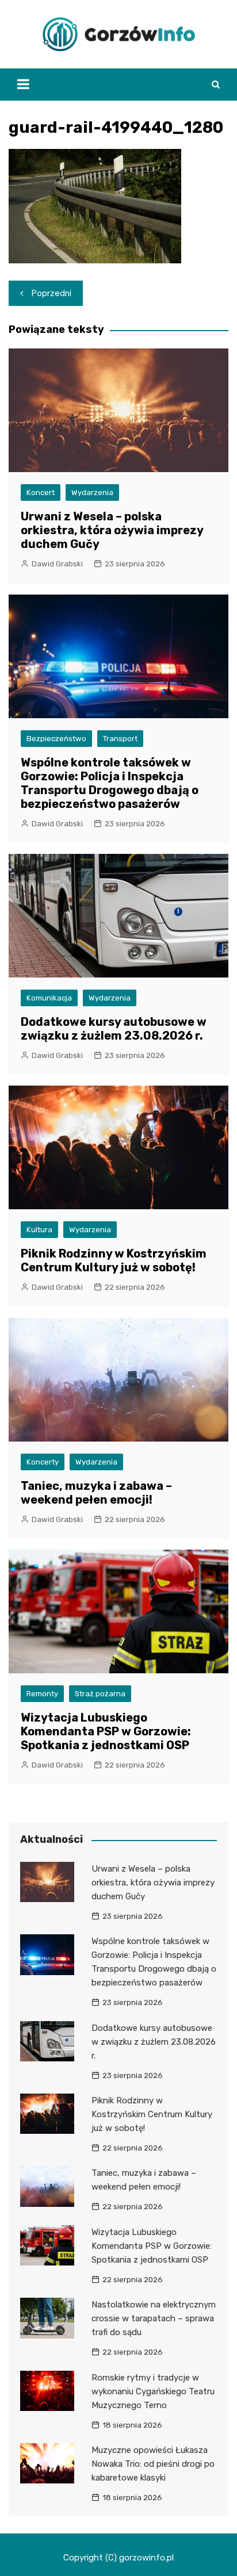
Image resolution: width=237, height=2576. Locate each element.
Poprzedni (51, 293)
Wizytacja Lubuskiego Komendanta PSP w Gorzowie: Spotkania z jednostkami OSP (106, 1731)
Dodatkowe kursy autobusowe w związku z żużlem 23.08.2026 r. (114, 1029)
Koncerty (43, 1462)
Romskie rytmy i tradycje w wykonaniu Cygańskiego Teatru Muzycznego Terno (153, 2391)
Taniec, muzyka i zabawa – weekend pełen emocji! (96, 1493)
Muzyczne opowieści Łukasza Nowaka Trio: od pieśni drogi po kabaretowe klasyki (153, 2464)
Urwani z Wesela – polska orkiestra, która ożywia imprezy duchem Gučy (112, 530)
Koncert (41, 492)
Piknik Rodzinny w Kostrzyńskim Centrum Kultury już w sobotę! (114, 1260)
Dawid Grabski (57, 564)
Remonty (42, 1694)
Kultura (39, 1230)
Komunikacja (49, 998)
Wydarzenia (92, 492)
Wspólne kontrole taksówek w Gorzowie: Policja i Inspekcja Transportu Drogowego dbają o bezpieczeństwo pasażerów (110, 783)
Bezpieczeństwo (56, 739)
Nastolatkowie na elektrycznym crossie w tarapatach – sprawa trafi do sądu (154, 2318)
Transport (120, 739)
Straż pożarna (100, 1694)
